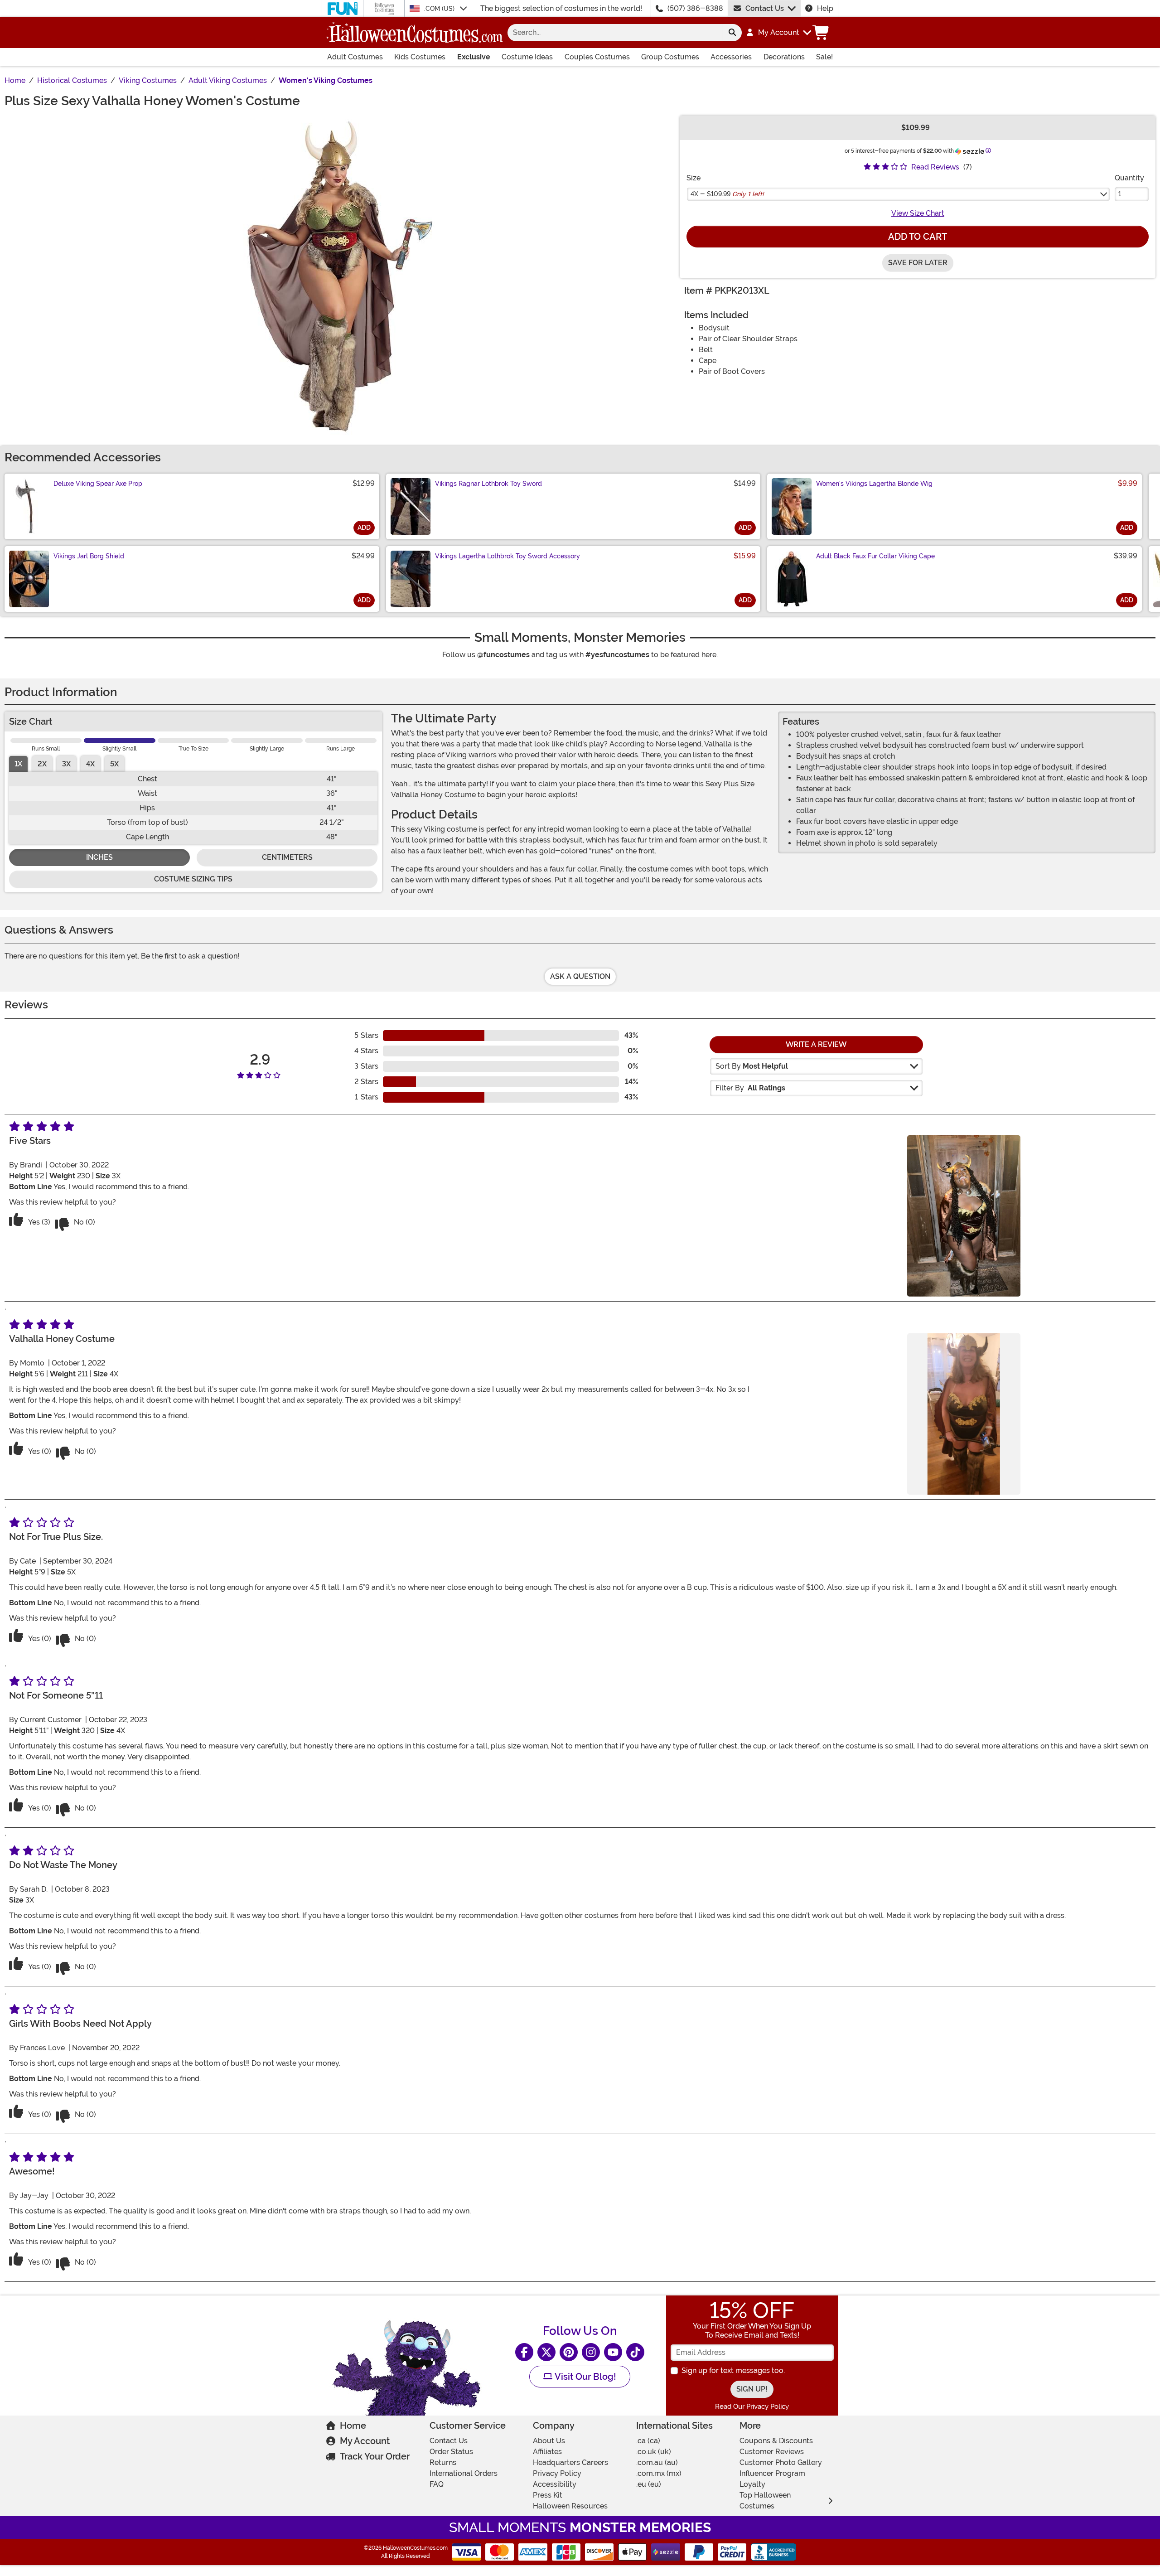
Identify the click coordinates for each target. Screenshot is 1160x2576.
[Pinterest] (569, 2352)
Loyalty (752, 2484)
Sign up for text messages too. (733, 2370)
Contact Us (765, 8)
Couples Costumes (597, 57)
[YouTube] (613, 2352)
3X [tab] (66, 764)
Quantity (1129, 178)
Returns (443, 2462)
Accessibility (555, 2484)
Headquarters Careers (570, 2462)
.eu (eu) (649, 2484)
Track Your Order (375, 2456)
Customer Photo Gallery (781, 2462)
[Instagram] (591, 2352)
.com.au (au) (657, 2462)
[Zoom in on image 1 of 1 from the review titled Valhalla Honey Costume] (964, 1414)
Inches (99, 857)
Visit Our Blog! (584, 2377)
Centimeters (287, 857)
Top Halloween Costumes (765, 2501)
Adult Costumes (355, 57)
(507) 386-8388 (695, 8)
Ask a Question (580, 976)
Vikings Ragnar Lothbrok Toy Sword (488, 484)
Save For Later (918, 263)
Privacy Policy (557, 2473)
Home (353, 2426)
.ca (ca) (648, 2441)
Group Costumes (670, 57)
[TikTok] (635, 2352)
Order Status (451, 2452)
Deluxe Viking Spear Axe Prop (98, 484)
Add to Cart (918, 237)
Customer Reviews (772, 2452)
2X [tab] (42, 764)
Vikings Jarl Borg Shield (89, 556)
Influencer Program (772, 2473)
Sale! (824, 57)
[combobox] (615, 33)
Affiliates (547, 2452)
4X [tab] (90, 764)
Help (825, 8)
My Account (365, 2441)
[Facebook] (524, 2352)
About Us (549, 2441)
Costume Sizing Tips (193, 879)
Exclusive (474, 57)
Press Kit (548, 2495)
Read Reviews (935, 167)
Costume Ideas (527, 57)
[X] (546, 2352)
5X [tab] (114, 764)
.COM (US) (440, 9)
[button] (778, 33)
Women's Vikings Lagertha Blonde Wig (874, 484)
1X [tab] (18, 764)
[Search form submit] (732, 33)
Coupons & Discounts (776, 2441)
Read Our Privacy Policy (752, 2407)
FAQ (437, 2484)
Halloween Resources (570, 2506)
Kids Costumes (420, 57)
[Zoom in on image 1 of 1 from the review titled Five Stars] (964, 1216)
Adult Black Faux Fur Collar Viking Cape (875, 556)
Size (694, 178)
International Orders (464, 2473)
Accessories (731, 57)
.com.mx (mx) (659, 2473)
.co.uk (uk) (654, 2452)
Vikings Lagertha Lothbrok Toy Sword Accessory (507, 556)
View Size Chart (918, 213)
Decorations (784, 57)
